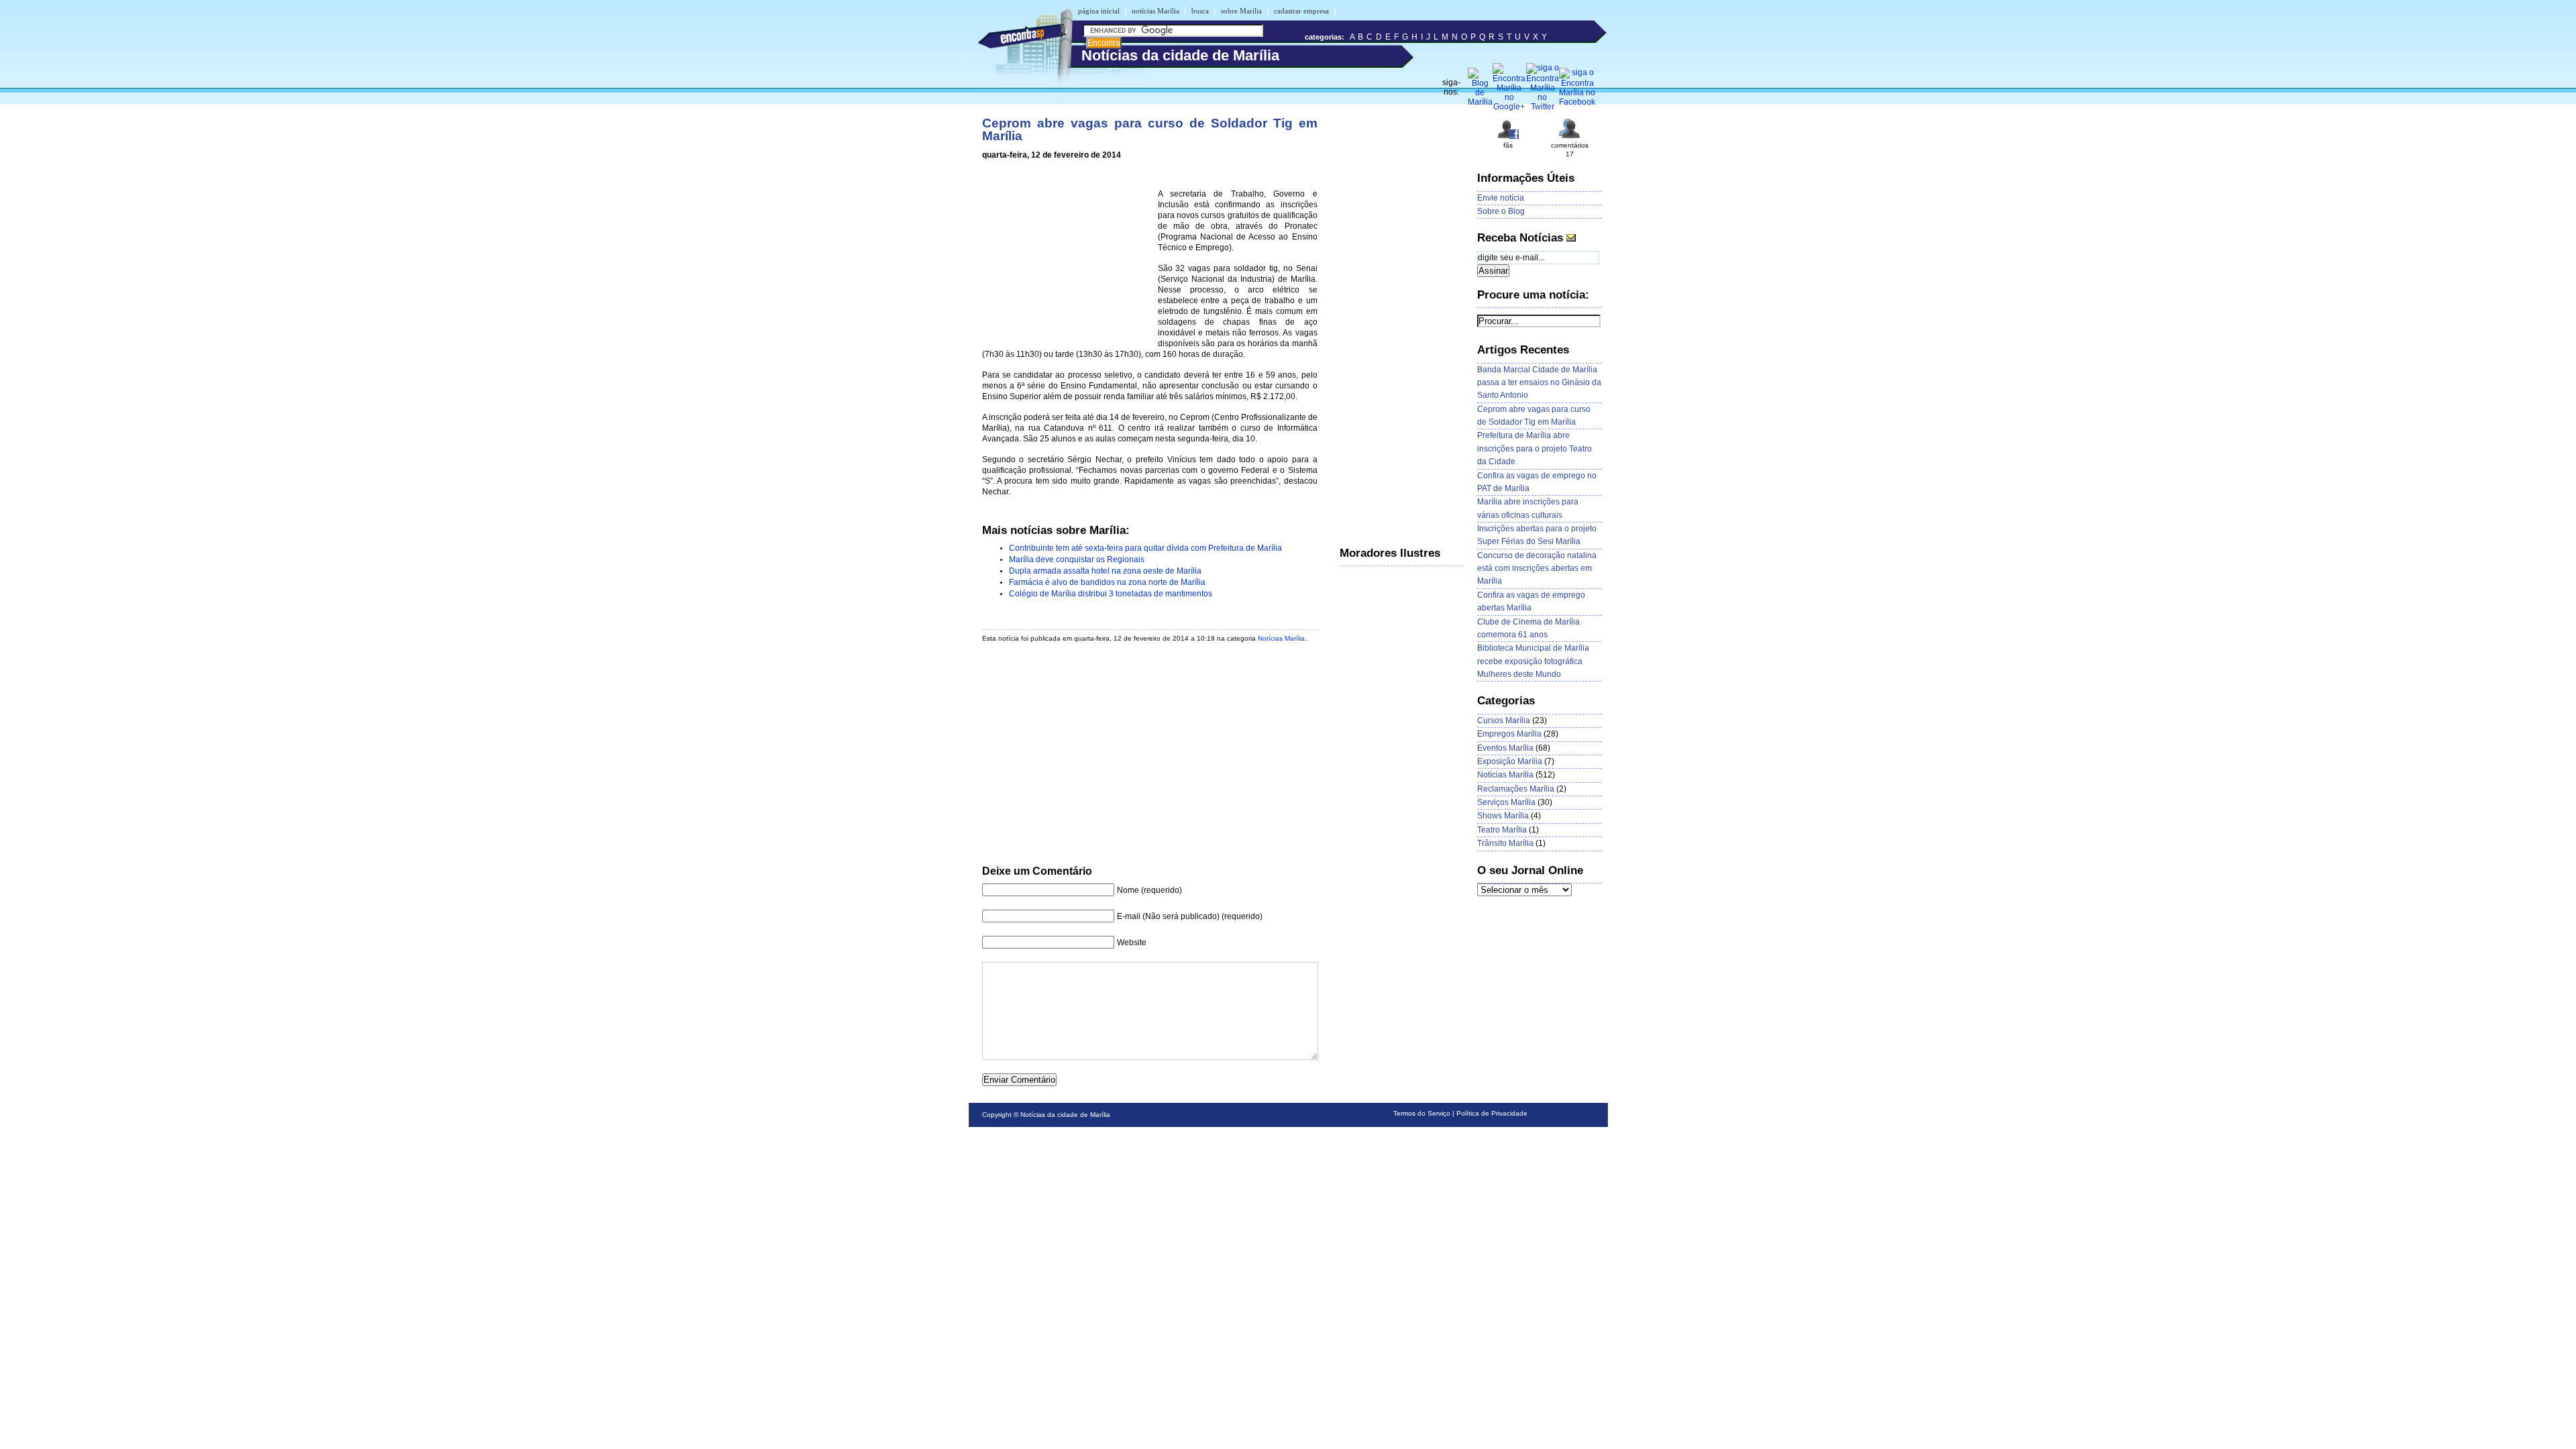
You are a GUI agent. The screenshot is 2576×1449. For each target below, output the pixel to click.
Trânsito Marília (1505, 843)
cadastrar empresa (1301, 11)
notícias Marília (1156, 11)
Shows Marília (1503, 816)
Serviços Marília (1506, 802)
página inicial (1099, 11)
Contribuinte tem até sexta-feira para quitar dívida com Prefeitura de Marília (1145, 548)
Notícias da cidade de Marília (1065, 1115)
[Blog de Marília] (1480, 102)
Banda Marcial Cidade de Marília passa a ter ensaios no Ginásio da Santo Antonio (1539, 383)
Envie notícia (1501, 198)
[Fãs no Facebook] (1508, 138)
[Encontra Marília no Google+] (1509, 107)
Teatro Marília (1502, 830)
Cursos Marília (1504, 720)
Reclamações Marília (1516, 789)
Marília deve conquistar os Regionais (1077, 559)
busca (1200, 11)
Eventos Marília (1505, 748)
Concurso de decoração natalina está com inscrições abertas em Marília (1537, 569)
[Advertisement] (1067, 256)
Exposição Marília (1510, 761)
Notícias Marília (1281, 638)
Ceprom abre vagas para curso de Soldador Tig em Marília (1150, 129)
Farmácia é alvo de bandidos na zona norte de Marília (1107, 582)
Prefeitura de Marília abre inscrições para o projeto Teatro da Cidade (1535, 448)
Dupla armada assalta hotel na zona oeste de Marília (1105, 571)
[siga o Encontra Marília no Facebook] (1577, 102)
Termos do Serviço (1422, 1113)
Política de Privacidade (1492, 1113)
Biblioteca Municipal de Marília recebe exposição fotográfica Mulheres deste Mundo (1533, 661)
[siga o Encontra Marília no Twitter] (1543, 107)
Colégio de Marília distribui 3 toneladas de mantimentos (1111, 594)
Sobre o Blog (1501, 211)
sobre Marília (1241, 11)
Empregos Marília (1509, 734)
